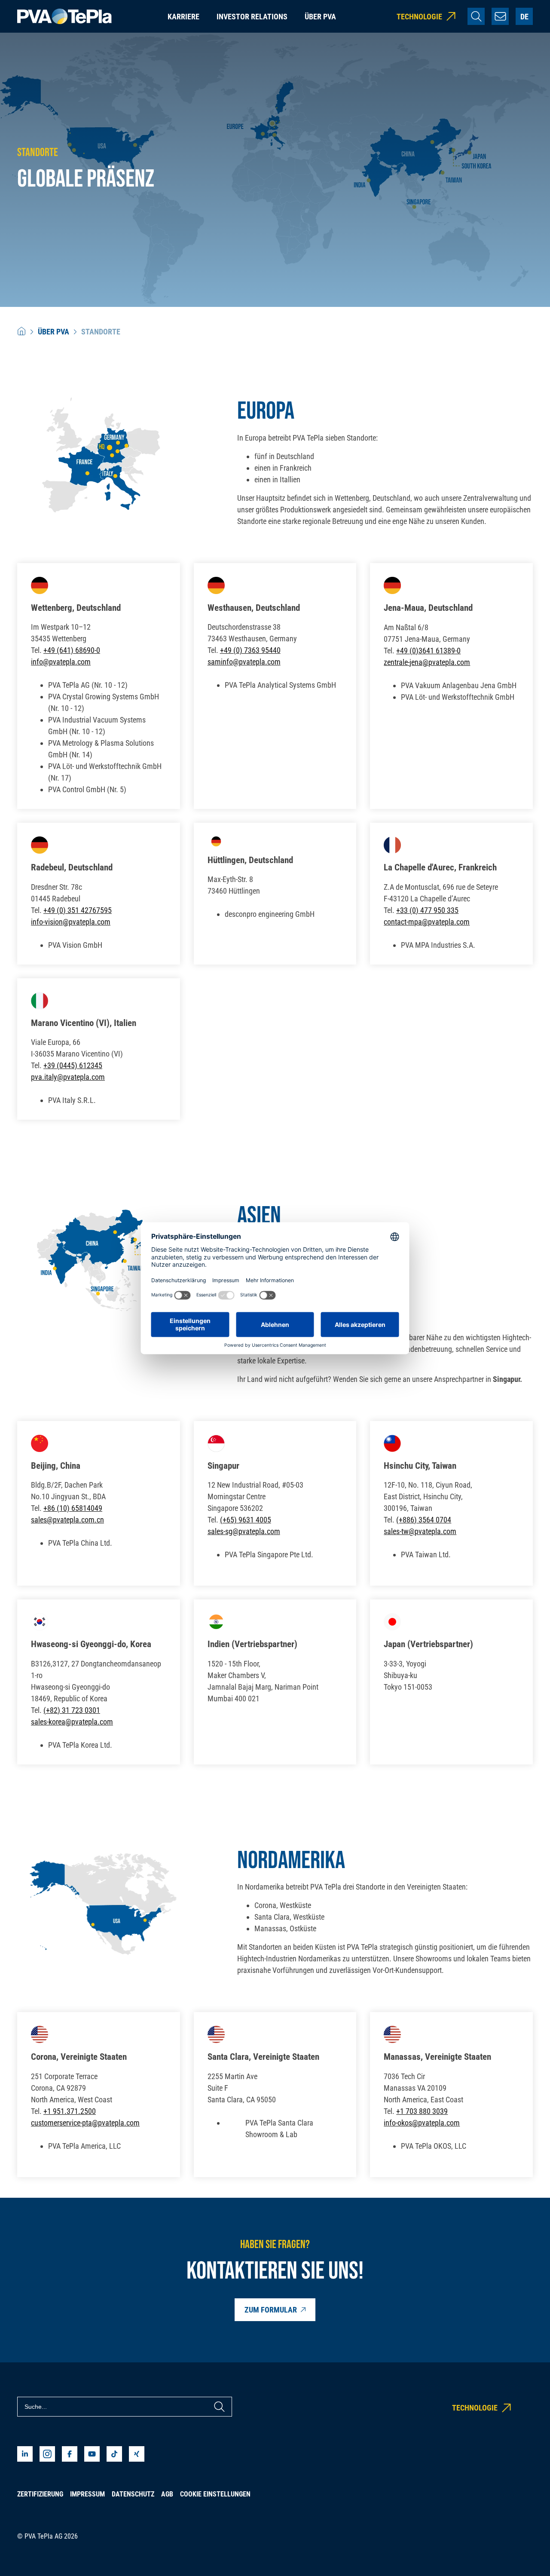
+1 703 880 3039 (422, 2111)
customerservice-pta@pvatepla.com (85, 2123)
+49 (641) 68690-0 (72, 650)
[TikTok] (114, 2454)
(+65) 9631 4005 (246, 1520)
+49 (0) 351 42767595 (78, 910)
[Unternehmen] (21, 332)
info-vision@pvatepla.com (71, 922)
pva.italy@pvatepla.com (68, 1077)
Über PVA (320, 17)
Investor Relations (252, 17)
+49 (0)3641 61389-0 (428, 651)
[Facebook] (70, 2454)
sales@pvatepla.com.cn (67, 1520)
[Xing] (137, 2454)
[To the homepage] (64, 17)
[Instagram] (47, 2454)
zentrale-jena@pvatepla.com (427, 662)
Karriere (183, 17)
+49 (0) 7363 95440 (250, 650)
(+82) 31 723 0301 (72, 1710)
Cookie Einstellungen (215, 2494)
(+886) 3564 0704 (424, 1520)
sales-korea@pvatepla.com (72, 1722)
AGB (167, 2494)
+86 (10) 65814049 (73, 1508)
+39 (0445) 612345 (73, 1065)
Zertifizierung (40, 2494)
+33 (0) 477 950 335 (427, 910)
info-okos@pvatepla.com (422, 2123)
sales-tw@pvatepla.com (420, 1531)
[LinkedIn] (25, 2454)
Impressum (87, 2494)
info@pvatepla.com (61, 662)
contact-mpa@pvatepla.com (427, 922)
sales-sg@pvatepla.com (244, 1531)
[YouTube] (92, 2454)
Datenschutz (133, 2494)
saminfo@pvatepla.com (244, 662)
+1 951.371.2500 (70, 2111)
